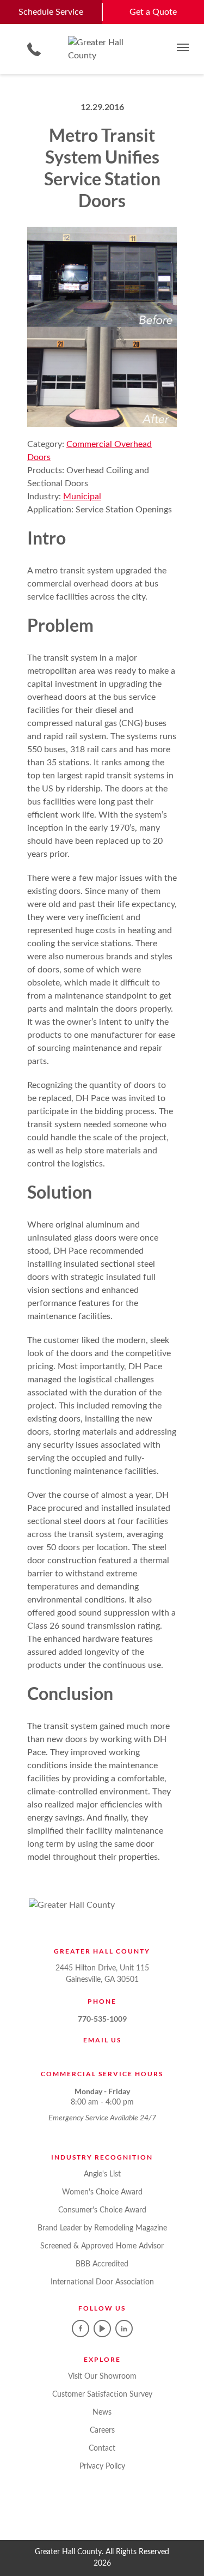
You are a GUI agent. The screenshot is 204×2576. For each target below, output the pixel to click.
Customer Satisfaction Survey (102, 2394)
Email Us (102, 2040)
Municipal (82, 497)
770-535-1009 (102, 2019)
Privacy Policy (102, 2466)
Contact (102, 2448)
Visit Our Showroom (102, 2377)
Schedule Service (51, 12)
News (102, 2412)
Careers (102, 2430)
